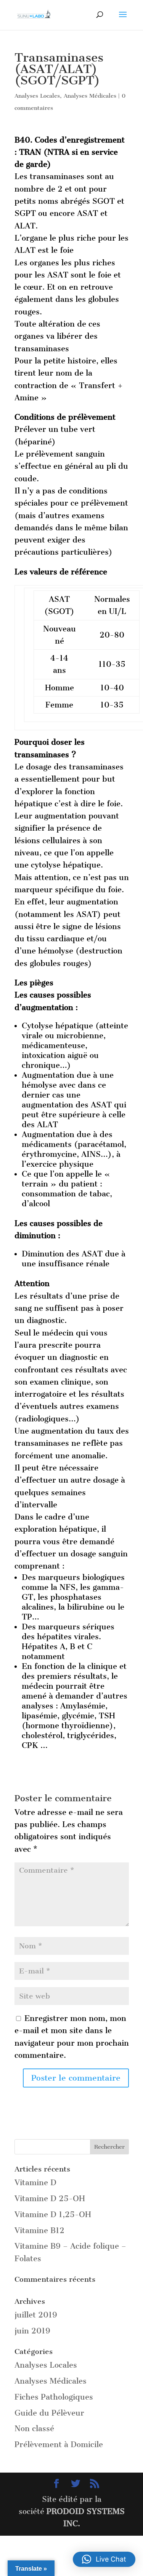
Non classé (34, 2428)
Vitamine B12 (39, 2230)
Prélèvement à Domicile (59, 2444)
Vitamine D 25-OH (50, 2198)
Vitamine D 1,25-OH (53, 2214)
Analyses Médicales (90, 96)
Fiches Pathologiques (54, 2397)
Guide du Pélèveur (49, 2413)
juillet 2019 (36, 2315)
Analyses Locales (37, 96)
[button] (104, 2559)
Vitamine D (35, 2183)
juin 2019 (32, 2331)
